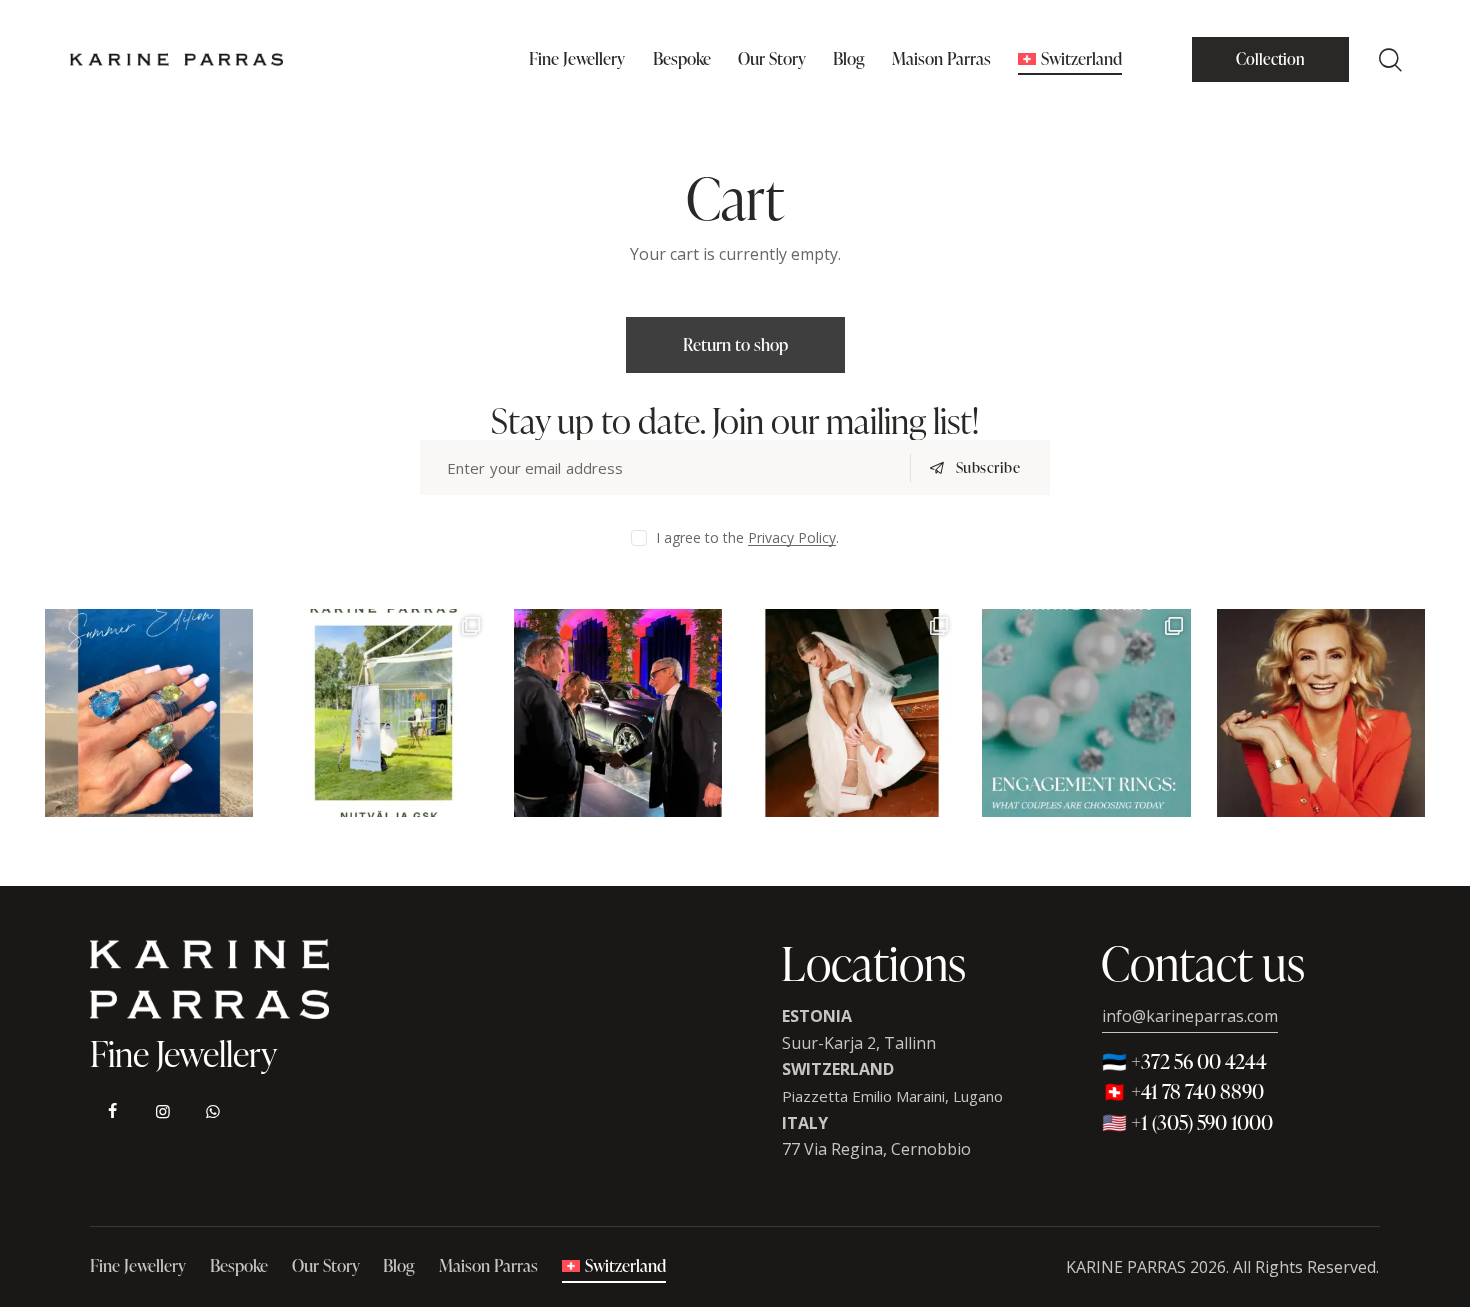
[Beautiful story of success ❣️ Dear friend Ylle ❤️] (1321, 713)
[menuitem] (1070, 59)
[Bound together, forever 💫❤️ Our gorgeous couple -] (852, 713)
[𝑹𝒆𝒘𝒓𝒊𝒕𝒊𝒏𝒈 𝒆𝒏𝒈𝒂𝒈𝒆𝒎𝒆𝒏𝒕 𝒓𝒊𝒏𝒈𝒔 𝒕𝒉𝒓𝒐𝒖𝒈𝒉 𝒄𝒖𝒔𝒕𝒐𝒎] (1086, 713)
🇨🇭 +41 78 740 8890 (1183, 1091)
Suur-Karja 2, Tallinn (859, 1043)
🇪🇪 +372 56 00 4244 (1184, 1061)
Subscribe (988, 467)
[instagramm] (162, 1111)
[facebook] (112, 1111)
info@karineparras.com (1190, 1016)
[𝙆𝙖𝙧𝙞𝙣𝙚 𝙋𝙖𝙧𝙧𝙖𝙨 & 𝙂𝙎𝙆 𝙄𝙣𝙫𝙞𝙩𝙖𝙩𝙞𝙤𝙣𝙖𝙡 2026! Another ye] (383, 713)
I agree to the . (747, 537)
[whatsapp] (212, 1111)
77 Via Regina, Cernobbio (876, 1149)
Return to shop (735, 344)
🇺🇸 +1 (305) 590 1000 (1187, 1122)
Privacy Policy (792, 538)
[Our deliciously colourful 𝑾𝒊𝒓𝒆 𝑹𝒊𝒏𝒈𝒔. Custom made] (149, 713)
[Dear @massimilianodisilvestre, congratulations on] (618, 713)
